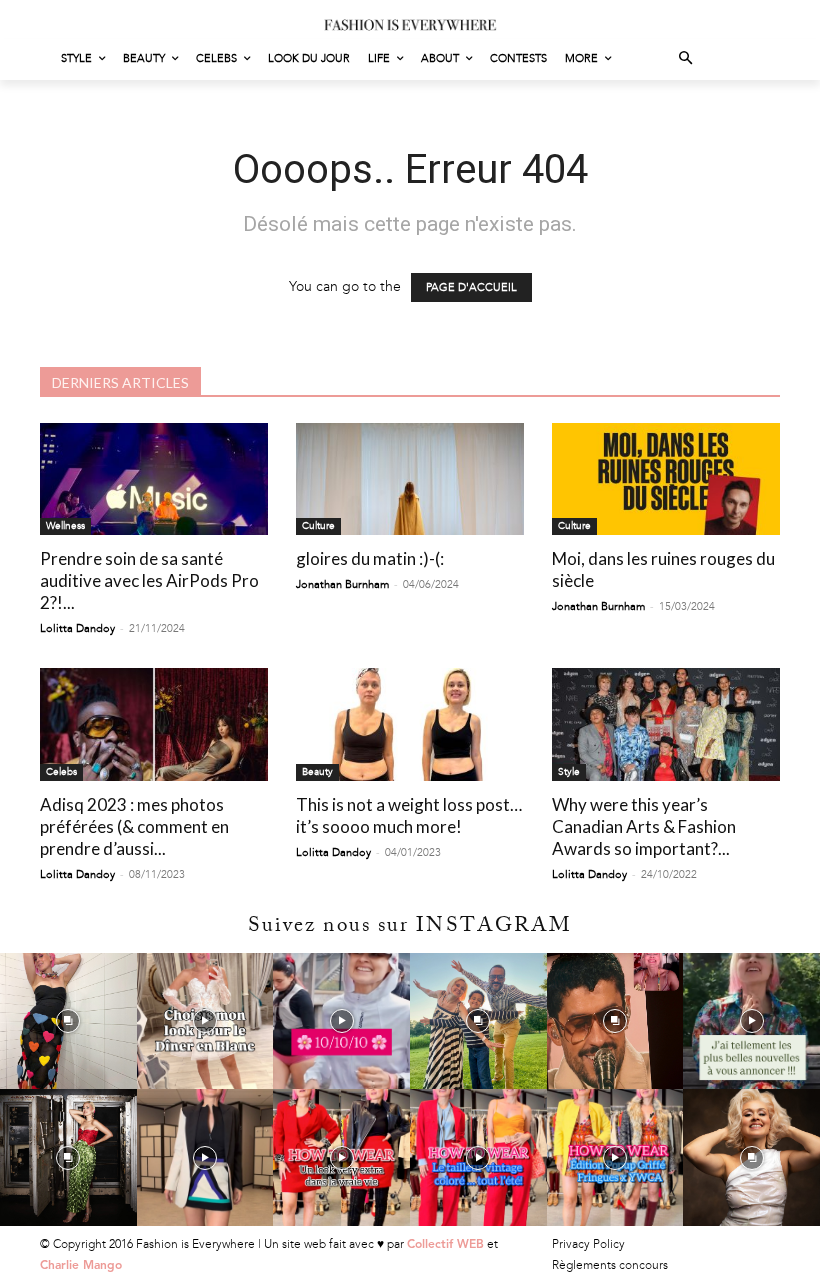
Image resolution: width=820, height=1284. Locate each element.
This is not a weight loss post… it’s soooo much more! (409, 815)
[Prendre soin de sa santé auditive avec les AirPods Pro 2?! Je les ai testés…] (154, 479)
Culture (318, 526)
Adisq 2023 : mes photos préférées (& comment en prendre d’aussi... (134, 826)
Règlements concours (610, 1265)
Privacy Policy (588, 1244)
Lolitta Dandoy (77, 628)
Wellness (65, 526)
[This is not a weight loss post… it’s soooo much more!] (410, 724)
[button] (686, 59)
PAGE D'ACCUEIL (471, 287)
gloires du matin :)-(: (370, 558)
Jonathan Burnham (342, 584)
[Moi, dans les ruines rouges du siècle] (666, 479)
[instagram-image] (68, 1021)
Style (569, 772)
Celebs (61, 772)
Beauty (317, 772)
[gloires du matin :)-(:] (410, 479)
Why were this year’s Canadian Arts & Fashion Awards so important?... (644, 826)
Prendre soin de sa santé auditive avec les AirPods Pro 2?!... (149, 580)
